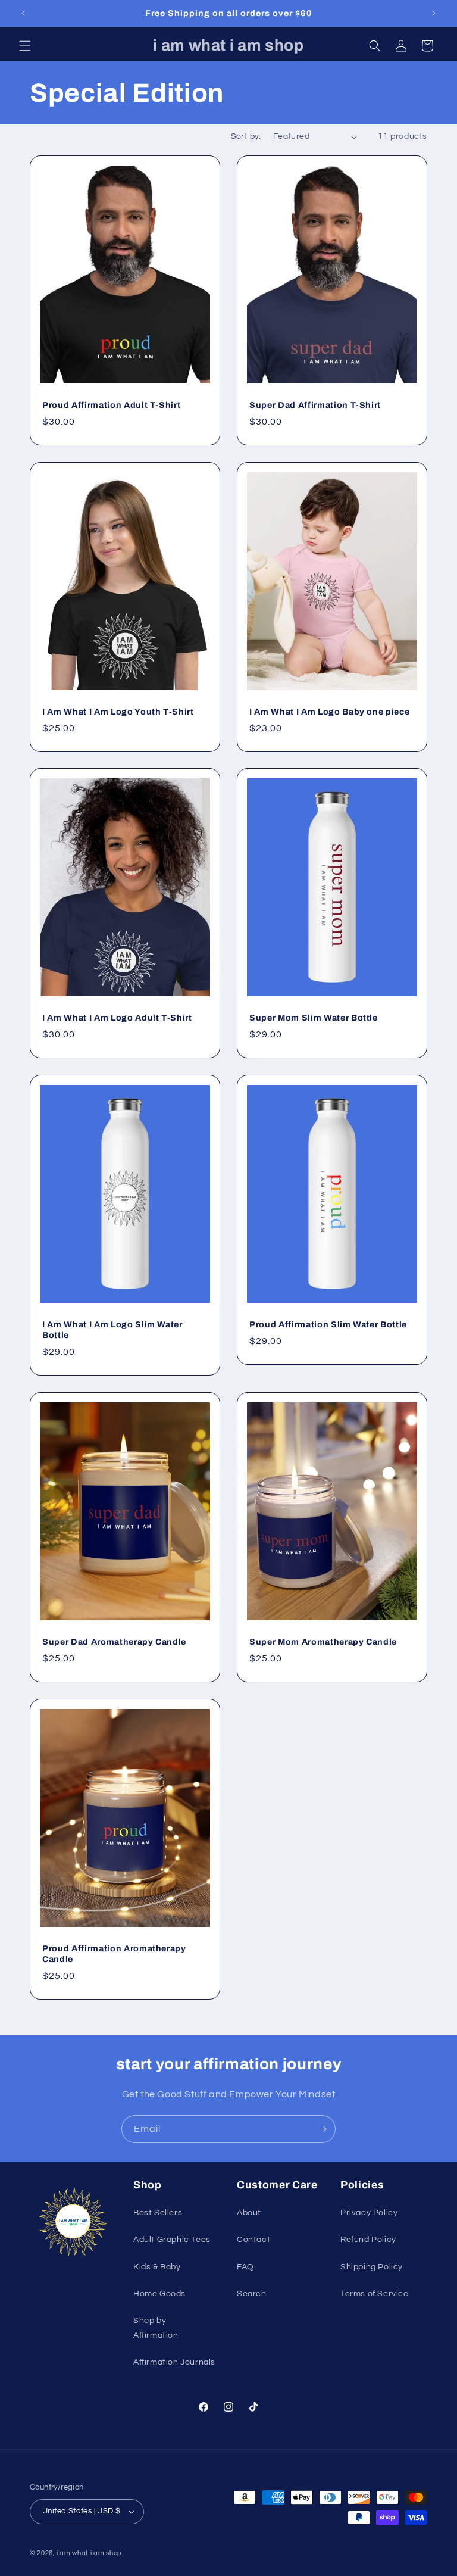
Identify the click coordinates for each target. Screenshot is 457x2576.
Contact (253, 2240)
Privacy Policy (369, 2213)
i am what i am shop (89, 2553)
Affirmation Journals (174, 2362)
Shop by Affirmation (156, 2328)
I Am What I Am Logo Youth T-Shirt (118, 711)
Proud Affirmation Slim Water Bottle (328, 1324)
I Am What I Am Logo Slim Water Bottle (112, 1330)
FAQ (245, 2267)
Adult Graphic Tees (172, 2240)
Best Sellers (158, 2213)
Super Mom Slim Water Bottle (314, 1018)
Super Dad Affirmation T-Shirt (315, 405)
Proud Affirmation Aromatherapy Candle (114, 1953)
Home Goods (159, 2294)
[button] (25, 46)
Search (252, 2294)
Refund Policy (368, 2240)
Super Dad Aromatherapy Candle (114, 1641)
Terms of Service (375, 2294)
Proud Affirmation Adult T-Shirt (111, 405)
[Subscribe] (322, 2129)
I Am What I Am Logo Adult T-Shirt (117, 1018)
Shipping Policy (372, 2267)
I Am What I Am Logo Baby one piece (329, 711)
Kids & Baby (157, 2267)
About (249, 2213)
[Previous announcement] (23, 13)
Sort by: (246, 136)
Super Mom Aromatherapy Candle (323, 1641)
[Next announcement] (434, 13)
